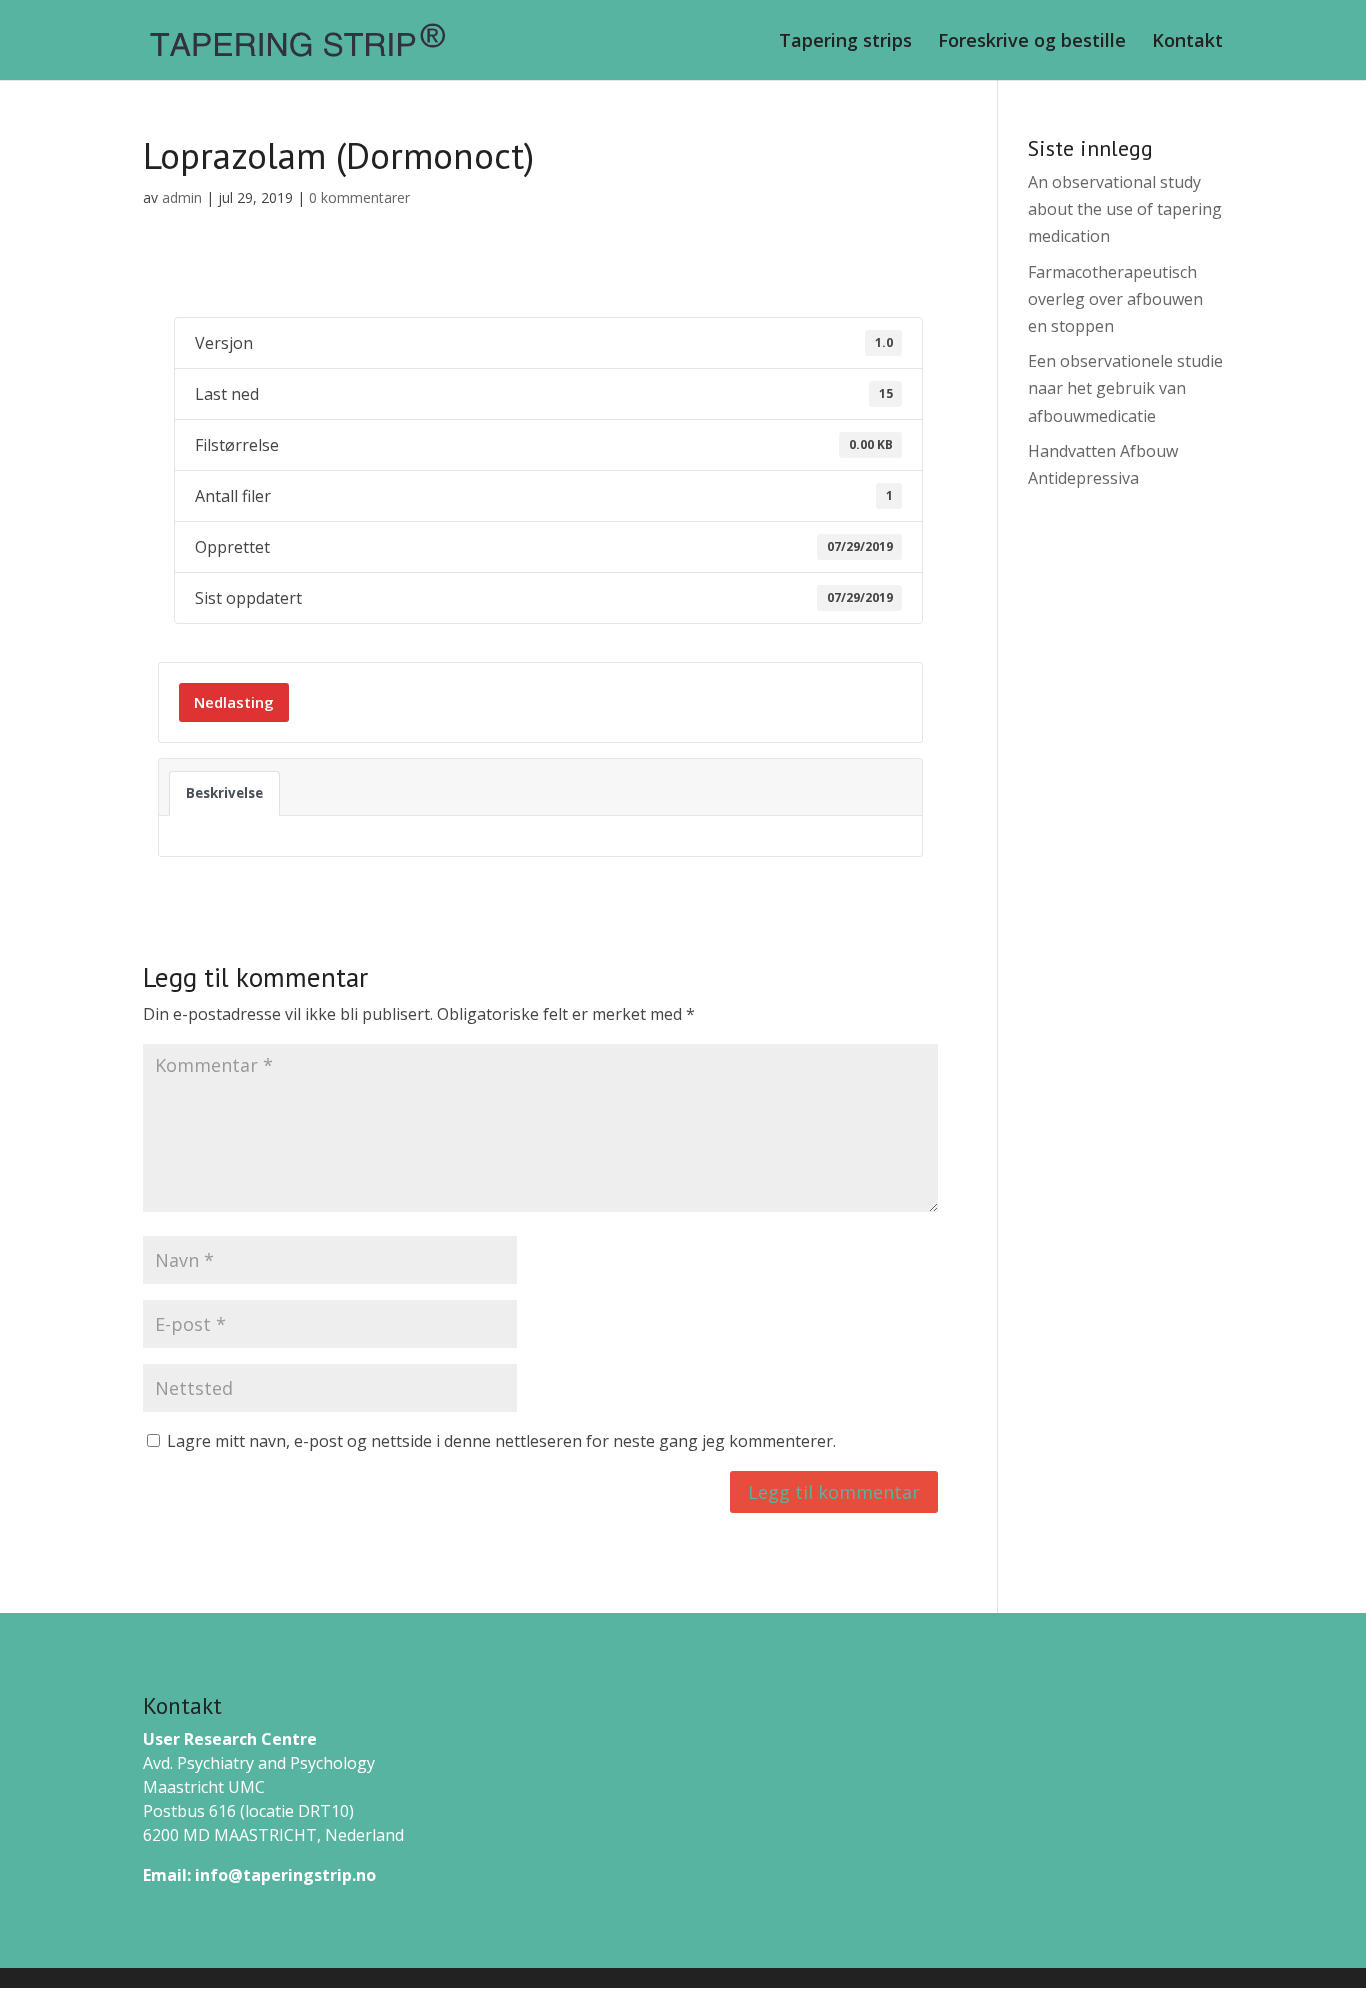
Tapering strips (845, 42)
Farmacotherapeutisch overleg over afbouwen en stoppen (1115, 299)
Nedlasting (234, 702)
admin (182, 197)
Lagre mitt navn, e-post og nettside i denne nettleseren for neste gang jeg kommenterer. (501, 1441)
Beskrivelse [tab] (224, 793)
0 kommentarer (359, 197)
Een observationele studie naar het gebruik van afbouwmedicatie (1125, 388)
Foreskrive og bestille (1032, 42)
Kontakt (1187, 42)
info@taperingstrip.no (285, 1875)
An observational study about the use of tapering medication (1125, 209)
